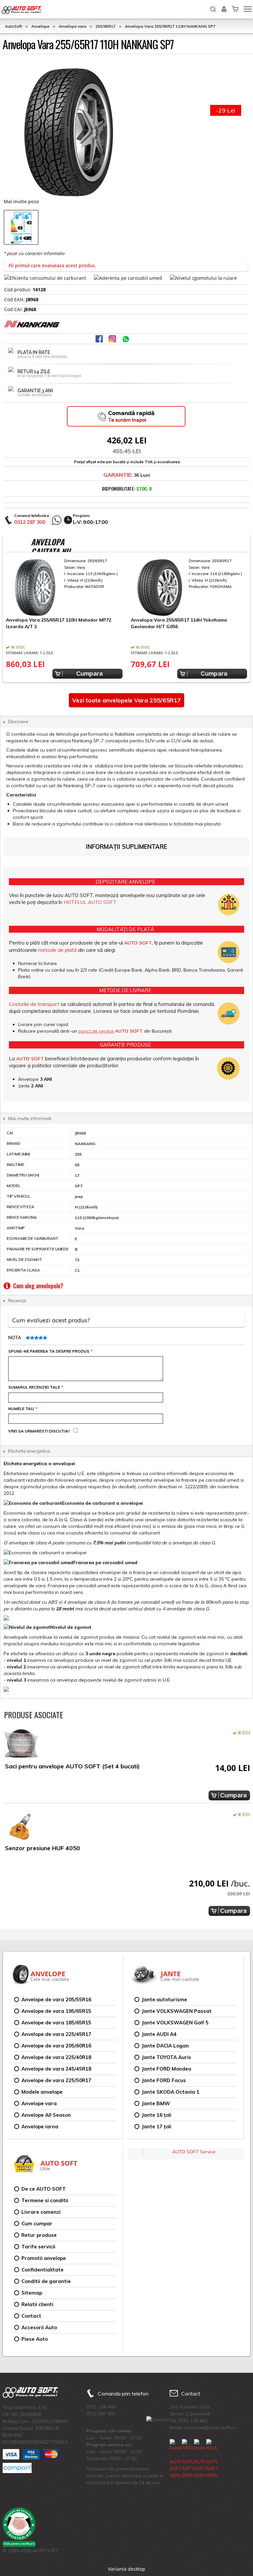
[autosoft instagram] (113, 339)
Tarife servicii (38, 2247)
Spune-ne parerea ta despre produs (50, 1351)
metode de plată (57, 950)
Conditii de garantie (46, 2281)
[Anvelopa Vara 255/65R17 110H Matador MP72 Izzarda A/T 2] (64, 587)
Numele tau (22, 1409)
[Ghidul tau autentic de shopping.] (17, 2468)
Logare (224, 5)
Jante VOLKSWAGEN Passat (177, 2011)
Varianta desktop (127, 2569)
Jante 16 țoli (156, 2115)
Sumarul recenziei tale (35, 1387)
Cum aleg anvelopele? (38, 1286)
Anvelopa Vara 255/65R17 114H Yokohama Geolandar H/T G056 (179, 623)
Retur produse (39, 2235)
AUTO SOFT (21, 10)
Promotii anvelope (44, 2258)
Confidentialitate (42, 2270)
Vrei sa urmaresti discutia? (39, 1431)
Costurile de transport (34, 1004)
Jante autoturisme (164, 1999)
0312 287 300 (30, 522)
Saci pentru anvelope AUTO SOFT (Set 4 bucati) (72, 1766)
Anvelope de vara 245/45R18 (56, 2069)
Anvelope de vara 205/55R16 (56, 1999)
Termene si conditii (45, 2200)
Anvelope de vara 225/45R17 (56, 2034)
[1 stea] (27, 1338)
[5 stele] (44, 1338)
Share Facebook (100, 339)
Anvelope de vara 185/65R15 (56, 2023)
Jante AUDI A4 (159, 2034)
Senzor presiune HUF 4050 (42, 1848)
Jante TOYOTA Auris (166, 2057)
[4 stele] (40, 1338)
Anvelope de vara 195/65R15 (56, 2011)
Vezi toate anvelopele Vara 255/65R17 (126, 700)
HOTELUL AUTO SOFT (90, 902)
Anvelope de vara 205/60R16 (56, 2046)
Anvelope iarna (40, 2126)
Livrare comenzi (41, 2212)
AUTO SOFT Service (194, 2152)
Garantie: (118, 475)
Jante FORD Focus (164, 2080)
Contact (31, 2316)
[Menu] (248, 9)
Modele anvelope (42, 2092)
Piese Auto (35, 2339)
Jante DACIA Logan (165, 2046)
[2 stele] (31, 1338)
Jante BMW (156, 2103)
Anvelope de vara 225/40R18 (56, 2057)
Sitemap (32, 2293)
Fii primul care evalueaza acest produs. (52, 265)
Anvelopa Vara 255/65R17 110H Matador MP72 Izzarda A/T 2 (59, 623)
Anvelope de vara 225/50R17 (56, 2080)
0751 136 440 (101, 2407)
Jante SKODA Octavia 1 (170, 2092)
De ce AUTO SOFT (44, 2189)
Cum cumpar (37, 2223)
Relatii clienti (37, 2304)
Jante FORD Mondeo (166, 2069)
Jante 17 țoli (156, 2126)
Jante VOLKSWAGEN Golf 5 (175, 2023)
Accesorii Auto (39, 2327)
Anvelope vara (39, 2103)
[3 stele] (36, 1338)
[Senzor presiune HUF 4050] (21, 1827)
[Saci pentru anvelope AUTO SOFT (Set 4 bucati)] (21, 1745)
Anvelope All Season (46, 2115)
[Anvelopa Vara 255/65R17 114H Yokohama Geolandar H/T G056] (189, 587)
